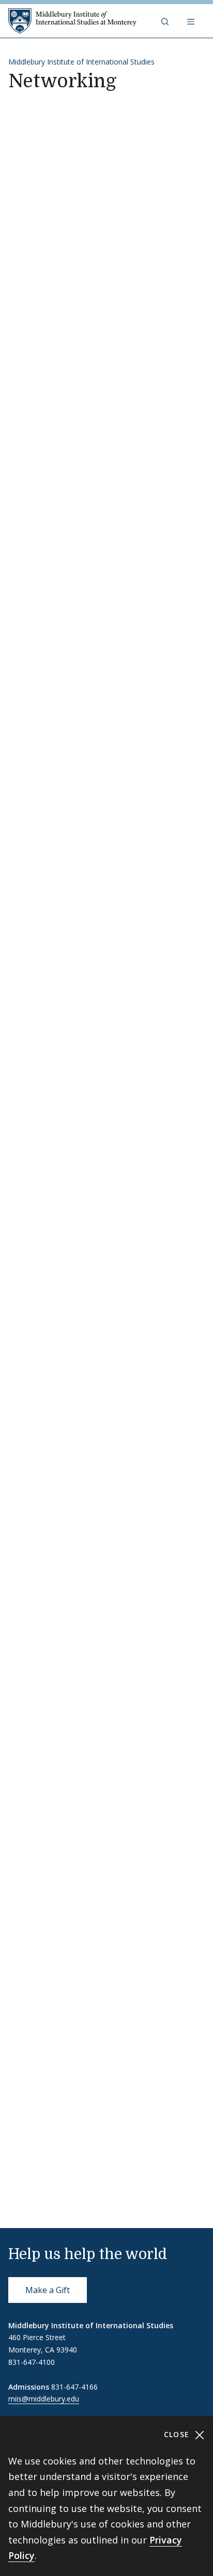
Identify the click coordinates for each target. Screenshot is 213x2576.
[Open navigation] (192, 21)
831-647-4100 (32, 2362)
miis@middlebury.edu (44, 2399)
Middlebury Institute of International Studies (81, 62)
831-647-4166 (74, 2387)
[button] (166, 21)
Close (178, 2434)
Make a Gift (48, 2290)
